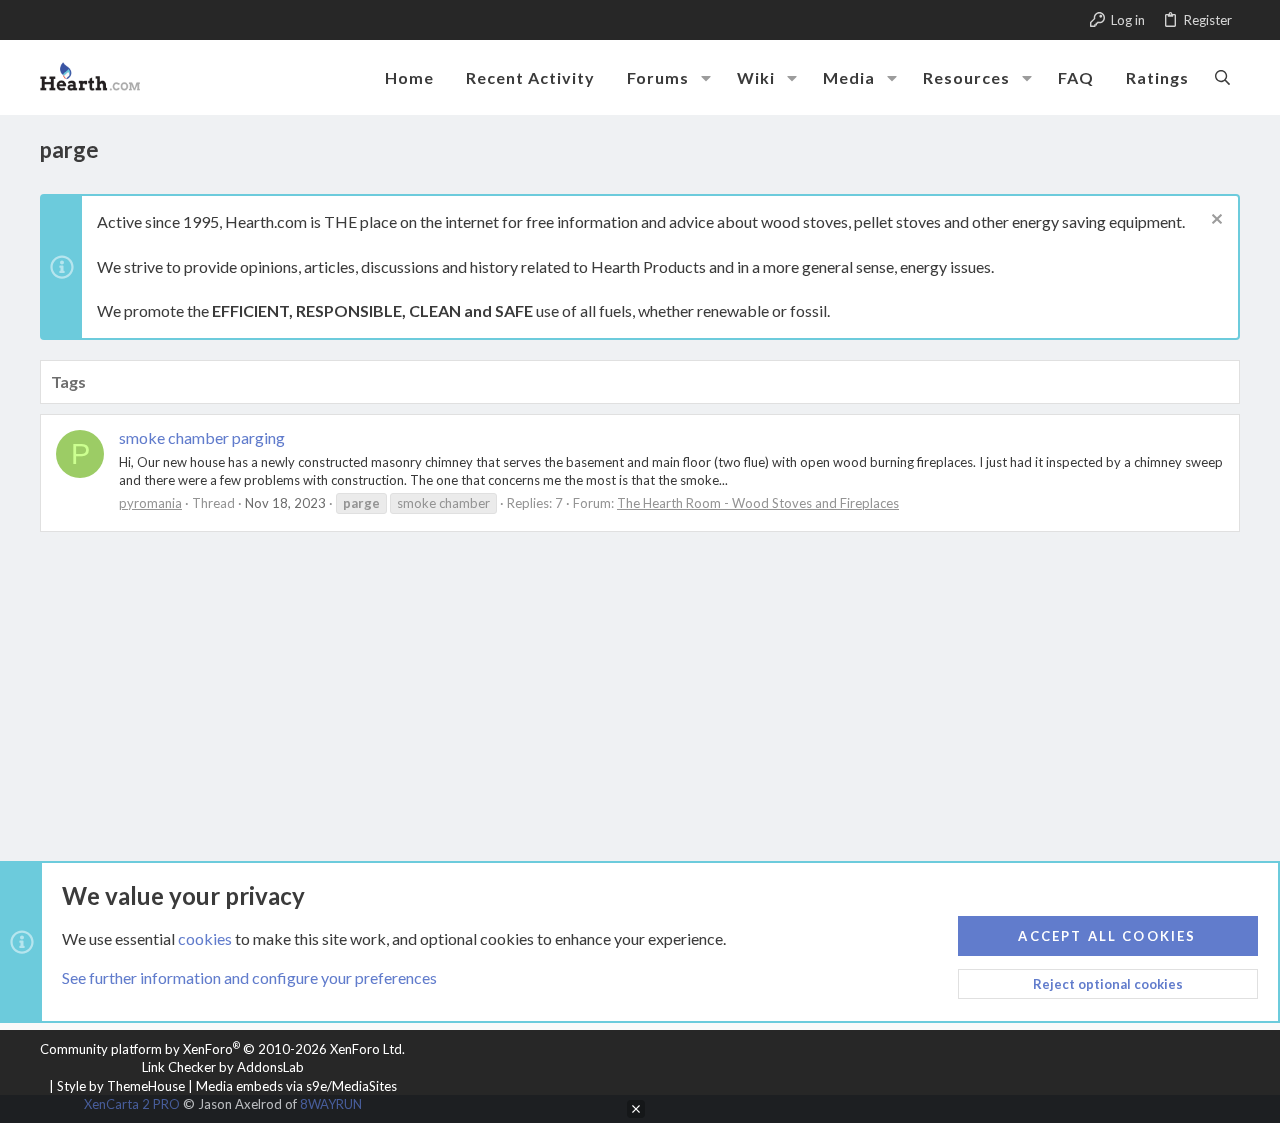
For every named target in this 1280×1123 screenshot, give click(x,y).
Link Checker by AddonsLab (223, 1067)
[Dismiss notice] (1214, 221)
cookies (205, 938)
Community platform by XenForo (222, 1049)
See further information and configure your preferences (249, 977)
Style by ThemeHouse (121, 1086)
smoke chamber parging (202, 437)
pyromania (150, 503)
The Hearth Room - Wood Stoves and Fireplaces (758, 503)
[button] (706, 78)
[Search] (1222, 77)
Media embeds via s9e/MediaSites (296, 1086)
